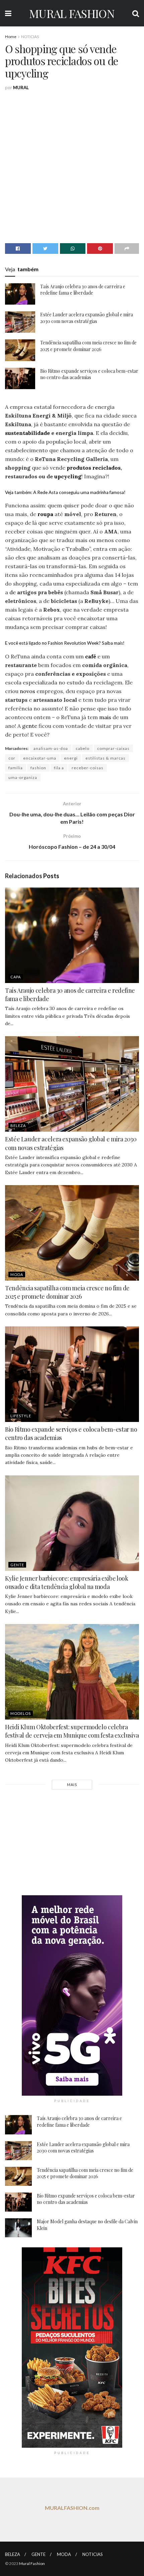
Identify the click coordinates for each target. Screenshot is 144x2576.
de (13, 592)
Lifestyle (21, 1416)
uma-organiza (23, 777)
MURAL (21, 88)
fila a (59, 768)
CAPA (16, 977)
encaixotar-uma (40, 758)
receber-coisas (88, 768)
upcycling (68, 476)
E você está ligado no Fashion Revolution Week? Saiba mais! (65, 643)
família (16, 768)
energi (71, 758)
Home (11, 37)
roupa (45, 514)
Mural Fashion (32, 2563)
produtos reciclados (94, 468)
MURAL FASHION (72, 13)
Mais (72, 1785)
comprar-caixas (113, 748)
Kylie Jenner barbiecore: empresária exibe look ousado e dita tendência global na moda (66, 1582)
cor (12, 758)
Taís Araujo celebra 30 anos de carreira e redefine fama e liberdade (83, 290)
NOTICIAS (30, 37)
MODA (17, 1274)
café (91, 656)
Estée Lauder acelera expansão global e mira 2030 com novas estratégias (87, 318)
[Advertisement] (72, 166)
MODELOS (21, 1713)
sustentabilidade (27, 433)
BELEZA (18, 1125)
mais (105, 717)
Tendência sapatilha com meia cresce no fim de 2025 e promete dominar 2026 (88, 346)
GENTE (17, 1565)
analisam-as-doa (51, 748)
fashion (38, 768)
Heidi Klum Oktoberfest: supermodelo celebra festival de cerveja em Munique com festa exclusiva (72, 1731)
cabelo (83, 748)
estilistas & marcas (105, 758)
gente (30, 726)
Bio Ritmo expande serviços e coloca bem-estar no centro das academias (89, 374)
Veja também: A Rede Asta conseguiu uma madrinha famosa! (65, 492)
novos (27, 691)
